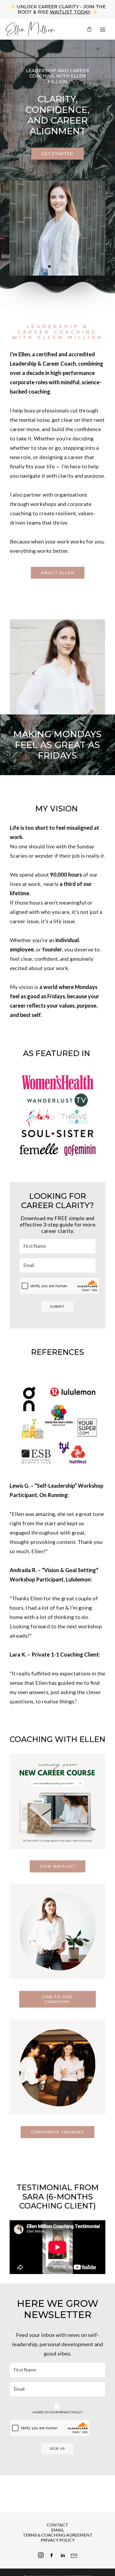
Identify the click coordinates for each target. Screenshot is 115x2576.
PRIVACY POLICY (58, 2540)
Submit (57, 1307)
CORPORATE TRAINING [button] (58, 2132)
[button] (103, 29)
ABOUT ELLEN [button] (57, 573)
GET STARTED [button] (57, 154)
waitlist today (70, 12)
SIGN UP (57, 2449)
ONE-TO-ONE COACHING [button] (58, 1999)
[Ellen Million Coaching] (30, 29)
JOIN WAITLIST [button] (57, 1866)
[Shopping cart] (89, 29)
